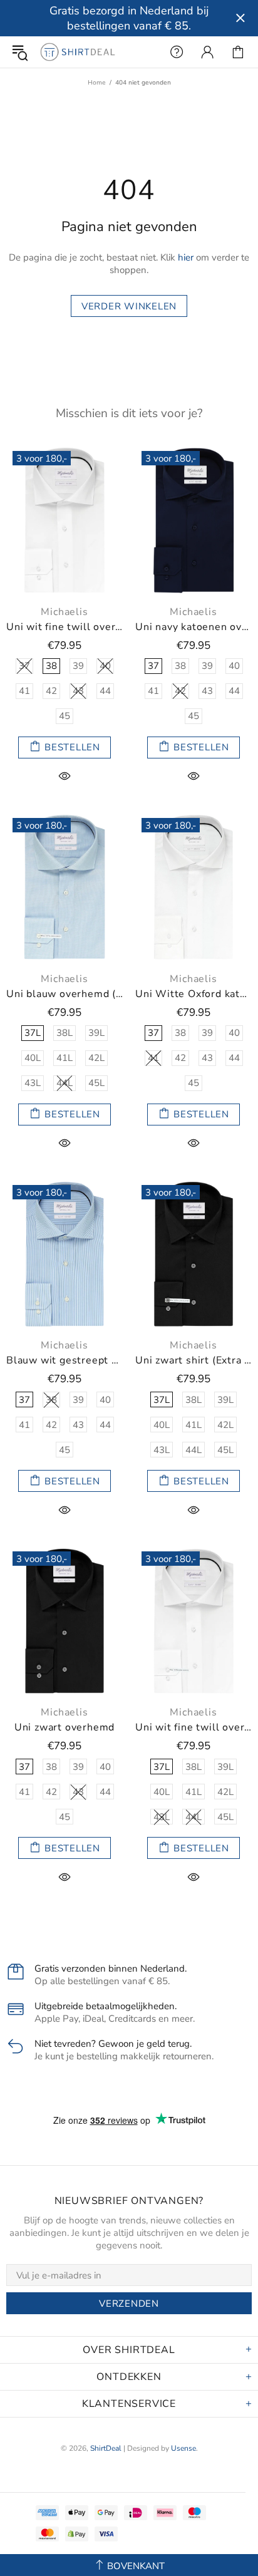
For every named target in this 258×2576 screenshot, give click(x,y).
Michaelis (64, 612)
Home (97, 83)
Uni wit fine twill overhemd (64, 627)
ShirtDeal (78, 52)
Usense (183, 2448)
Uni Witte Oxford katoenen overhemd (194, 994)
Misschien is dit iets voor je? (129, 413)
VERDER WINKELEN (129, 306)
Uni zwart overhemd (64, 1728)
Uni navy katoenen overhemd (194, 627)
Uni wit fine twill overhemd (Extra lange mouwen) (194, 1728)
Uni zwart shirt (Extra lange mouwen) (194, 1361)
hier (186, 257)
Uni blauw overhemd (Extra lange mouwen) (64, 994)
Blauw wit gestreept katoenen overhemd (64, 1361)
